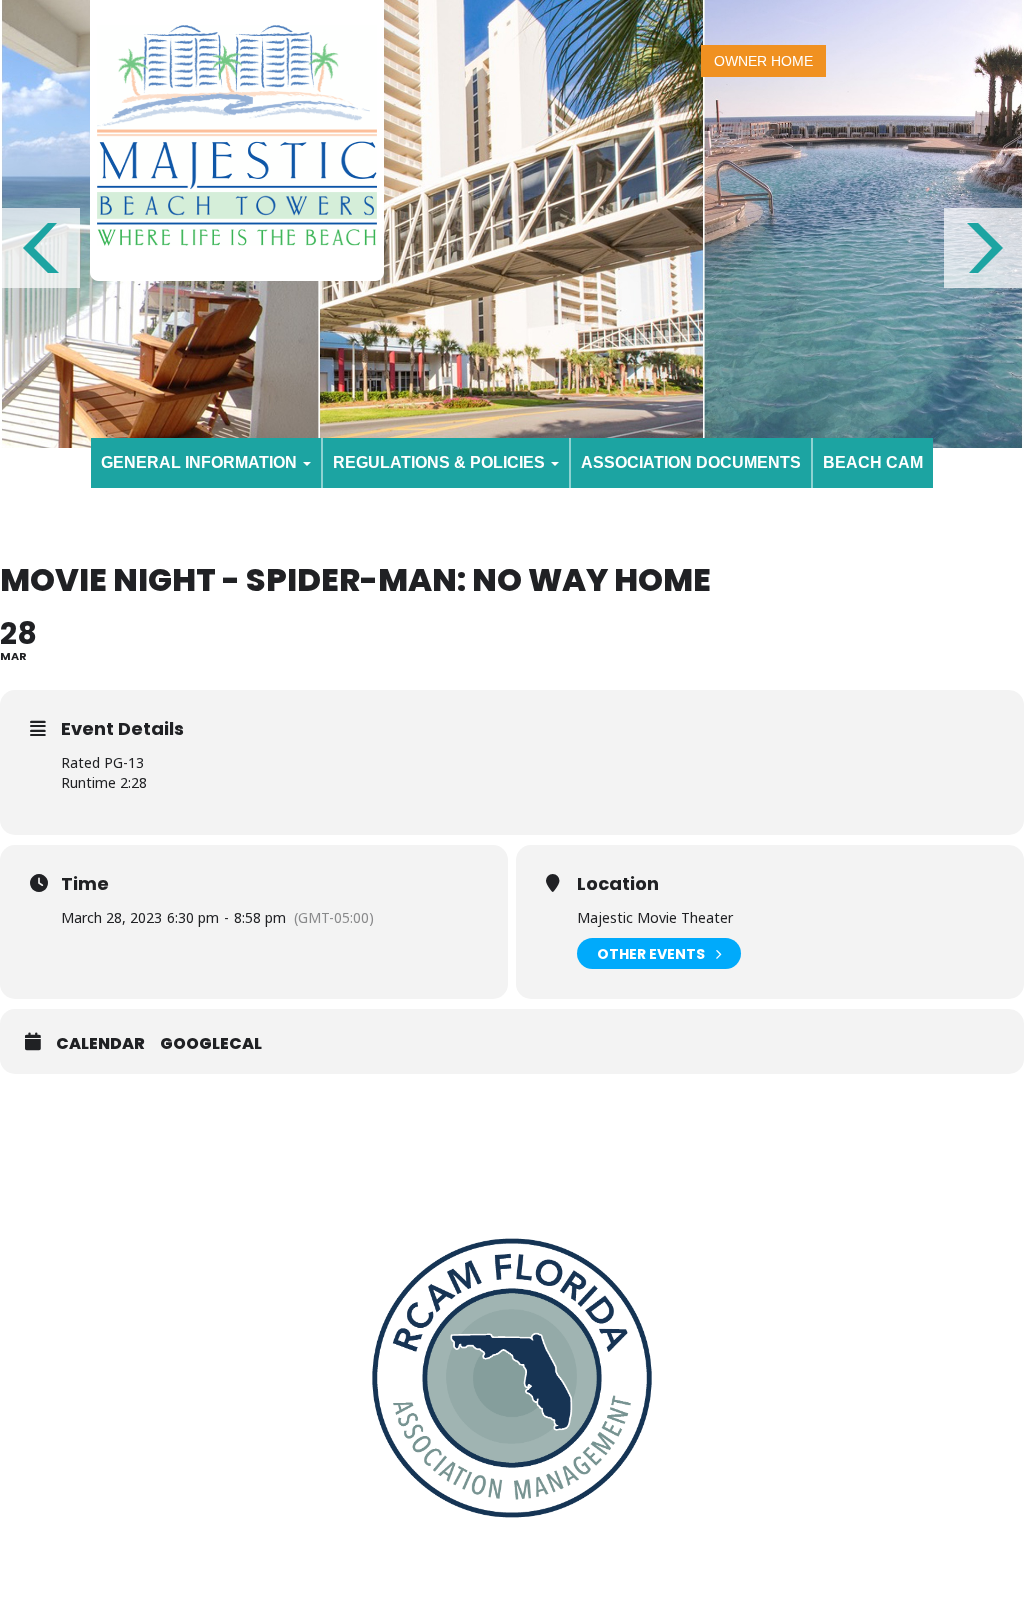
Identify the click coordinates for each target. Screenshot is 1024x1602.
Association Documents (691, 462)
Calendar (100, 1044)
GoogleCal (211, 1044)
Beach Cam (873, 462)
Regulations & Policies (441, 462)
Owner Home (763, 61)
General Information (201, 462)
